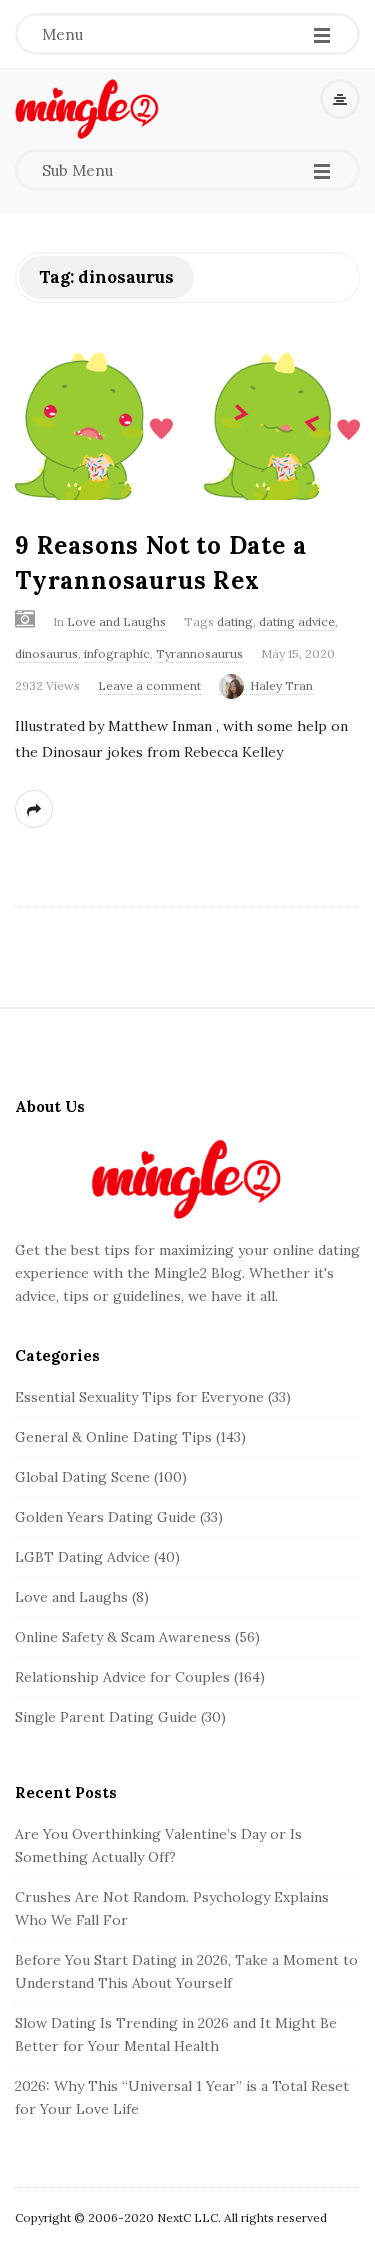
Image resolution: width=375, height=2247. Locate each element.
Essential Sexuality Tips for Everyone (139, 1397)
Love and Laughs (116, 621)
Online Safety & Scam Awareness (123, 1637)
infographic (117, 653)
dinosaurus (46, 653)
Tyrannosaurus (199, 653)
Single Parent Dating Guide (106, 1717)
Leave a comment (149, 685)
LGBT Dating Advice (82, 1557)
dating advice (297, 621)
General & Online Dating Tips (113, 1437)
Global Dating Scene (82, 1477)
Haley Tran (281, 685)
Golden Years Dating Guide (105, 1517)
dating (235, 621)
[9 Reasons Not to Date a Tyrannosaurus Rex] (187, 426)
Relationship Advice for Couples (122, 1677)
